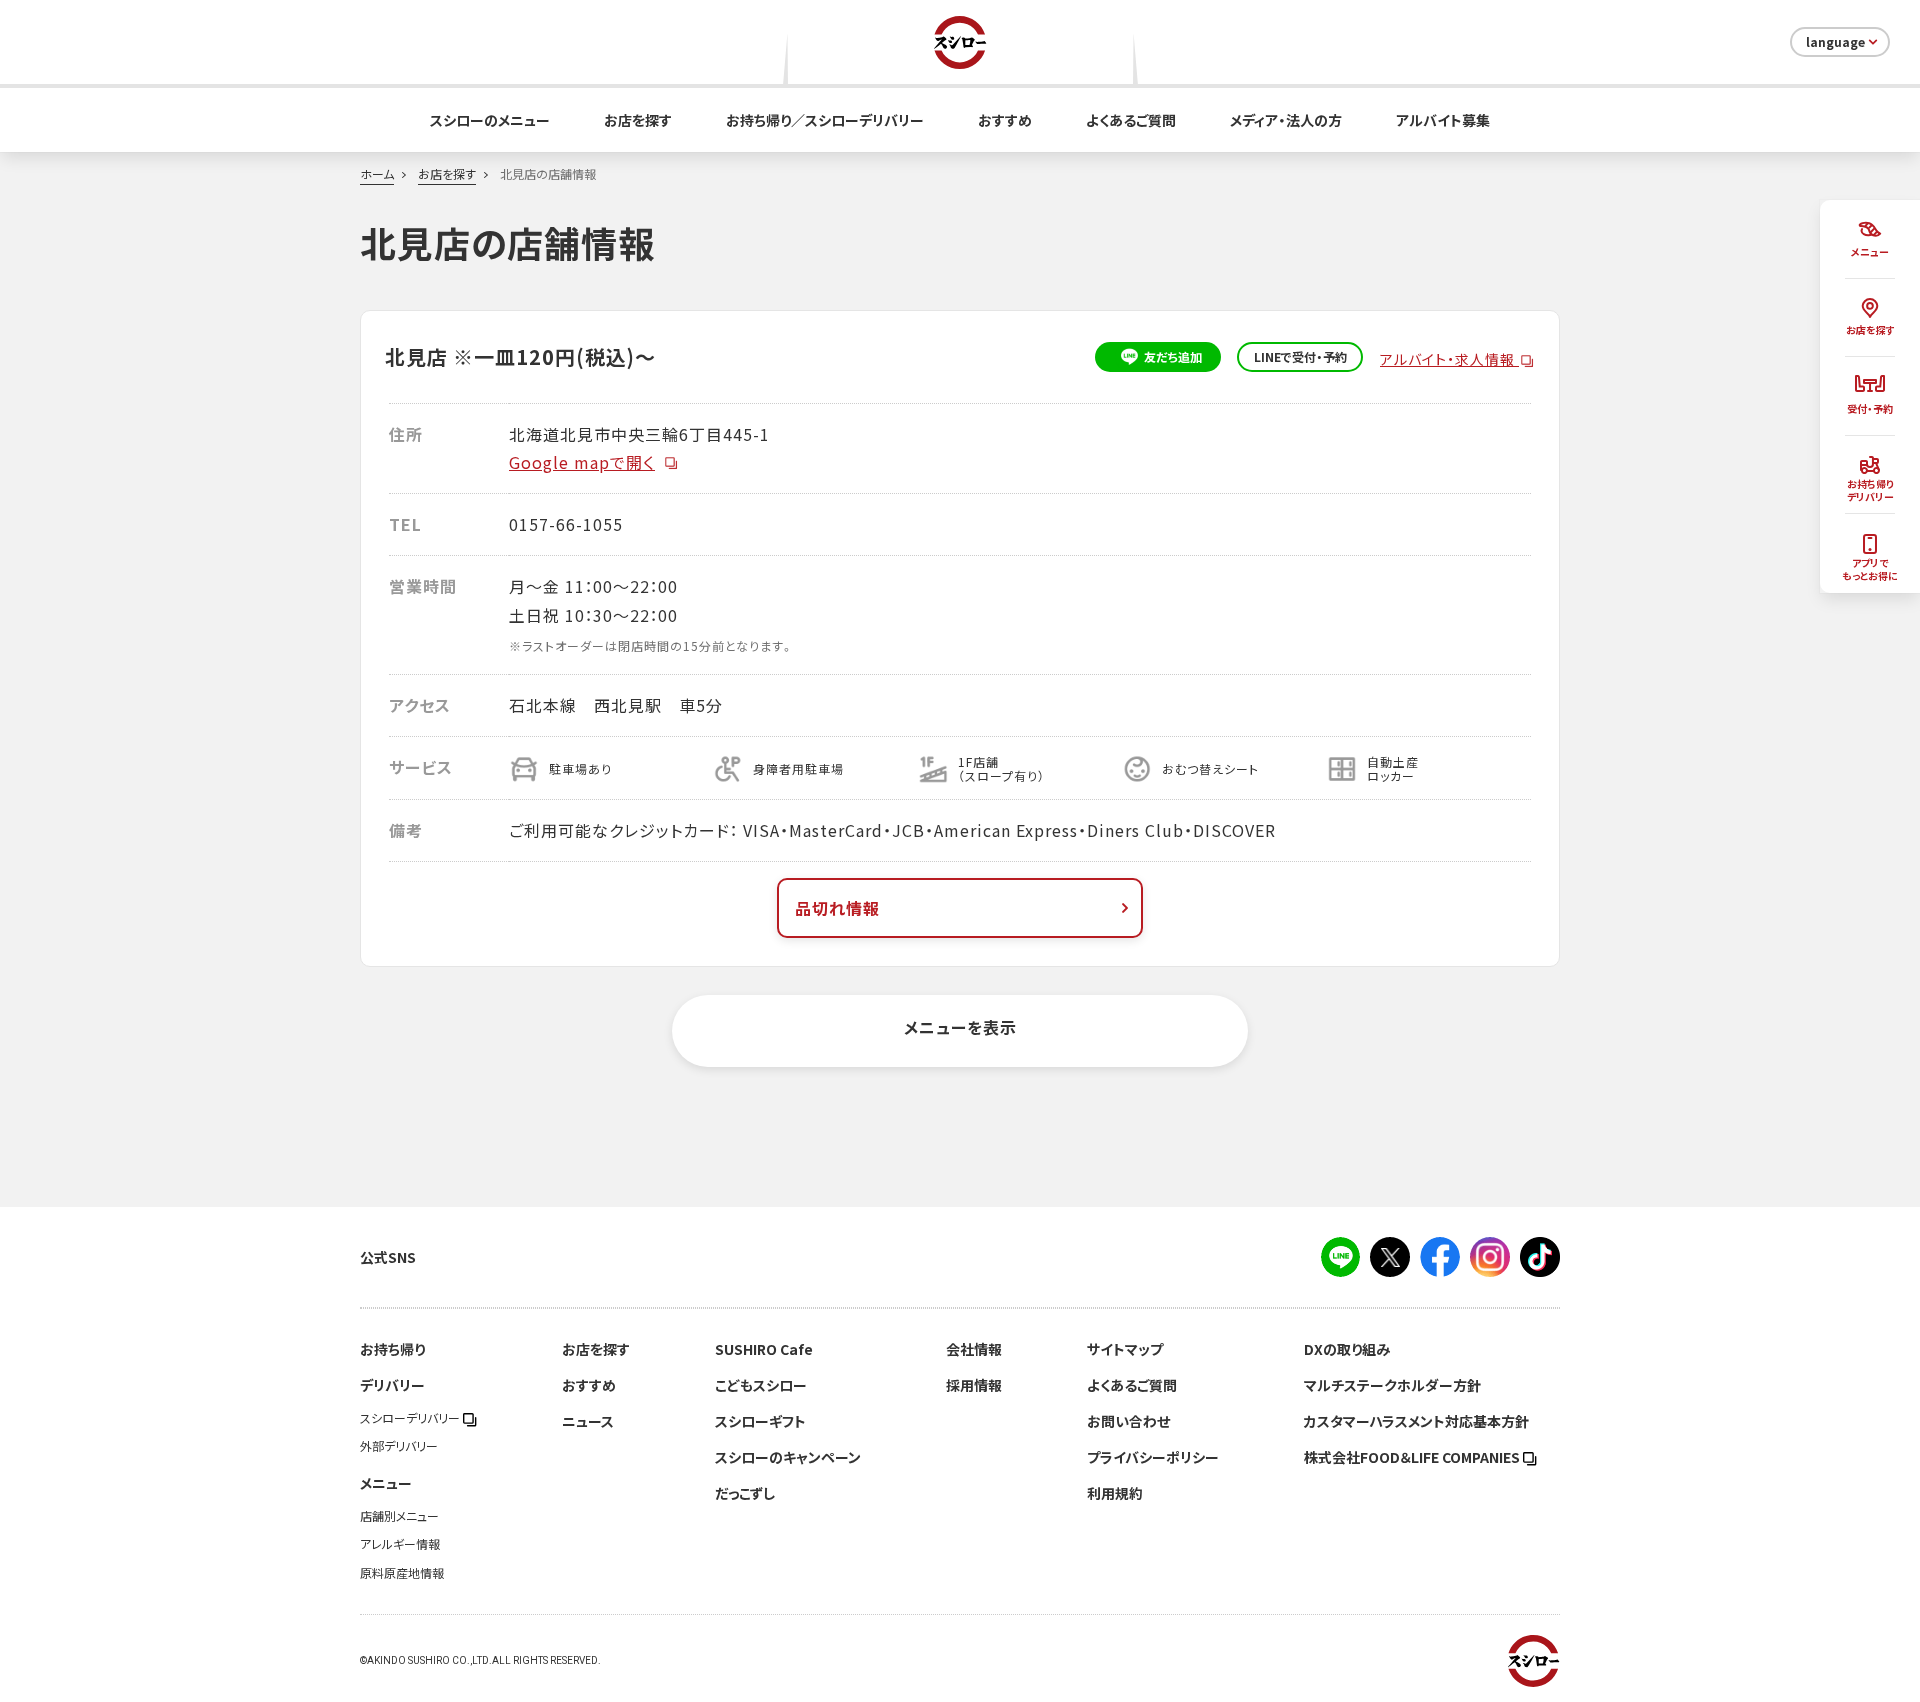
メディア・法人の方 (1286, 120)
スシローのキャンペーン (788, 1457)
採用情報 (974, 1385)
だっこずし (745, 1493)
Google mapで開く (582, 462)
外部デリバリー (399, 1446)
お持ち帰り (392, 1349)
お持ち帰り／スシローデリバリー (825, 120)
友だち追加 (1173, 357)
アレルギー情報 (400, 1544)
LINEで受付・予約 (1300, 357)
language (1835, 42)
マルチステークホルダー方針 (1392, 1385)
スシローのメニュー (490, 120)
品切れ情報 (837, 908)
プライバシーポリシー (1153, 1457)
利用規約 (1115, 1493)
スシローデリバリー (411, 1418)
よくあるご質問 (1131, 120)
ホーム (377, 174)
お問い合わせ (1128, 1421)
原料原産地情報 (402, 1573)
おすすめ (1005, 120)
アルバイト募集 (1443, 120)
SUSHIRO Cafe (764, 1349)
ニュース (588, 1421)
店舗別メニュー (399, 1516)
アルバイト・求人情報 (1449, 359)
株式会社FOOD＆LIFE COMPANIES (1413, 1457)
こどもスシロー (761, 1385)
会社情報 (974, 1349)
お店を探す (638, 120)
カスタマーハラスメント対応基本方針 (1416, 1421)
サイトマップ (1125, 1349)
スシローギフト (760, 1421)
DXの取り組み (1347, 1349)
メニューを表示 (960, 1027)
